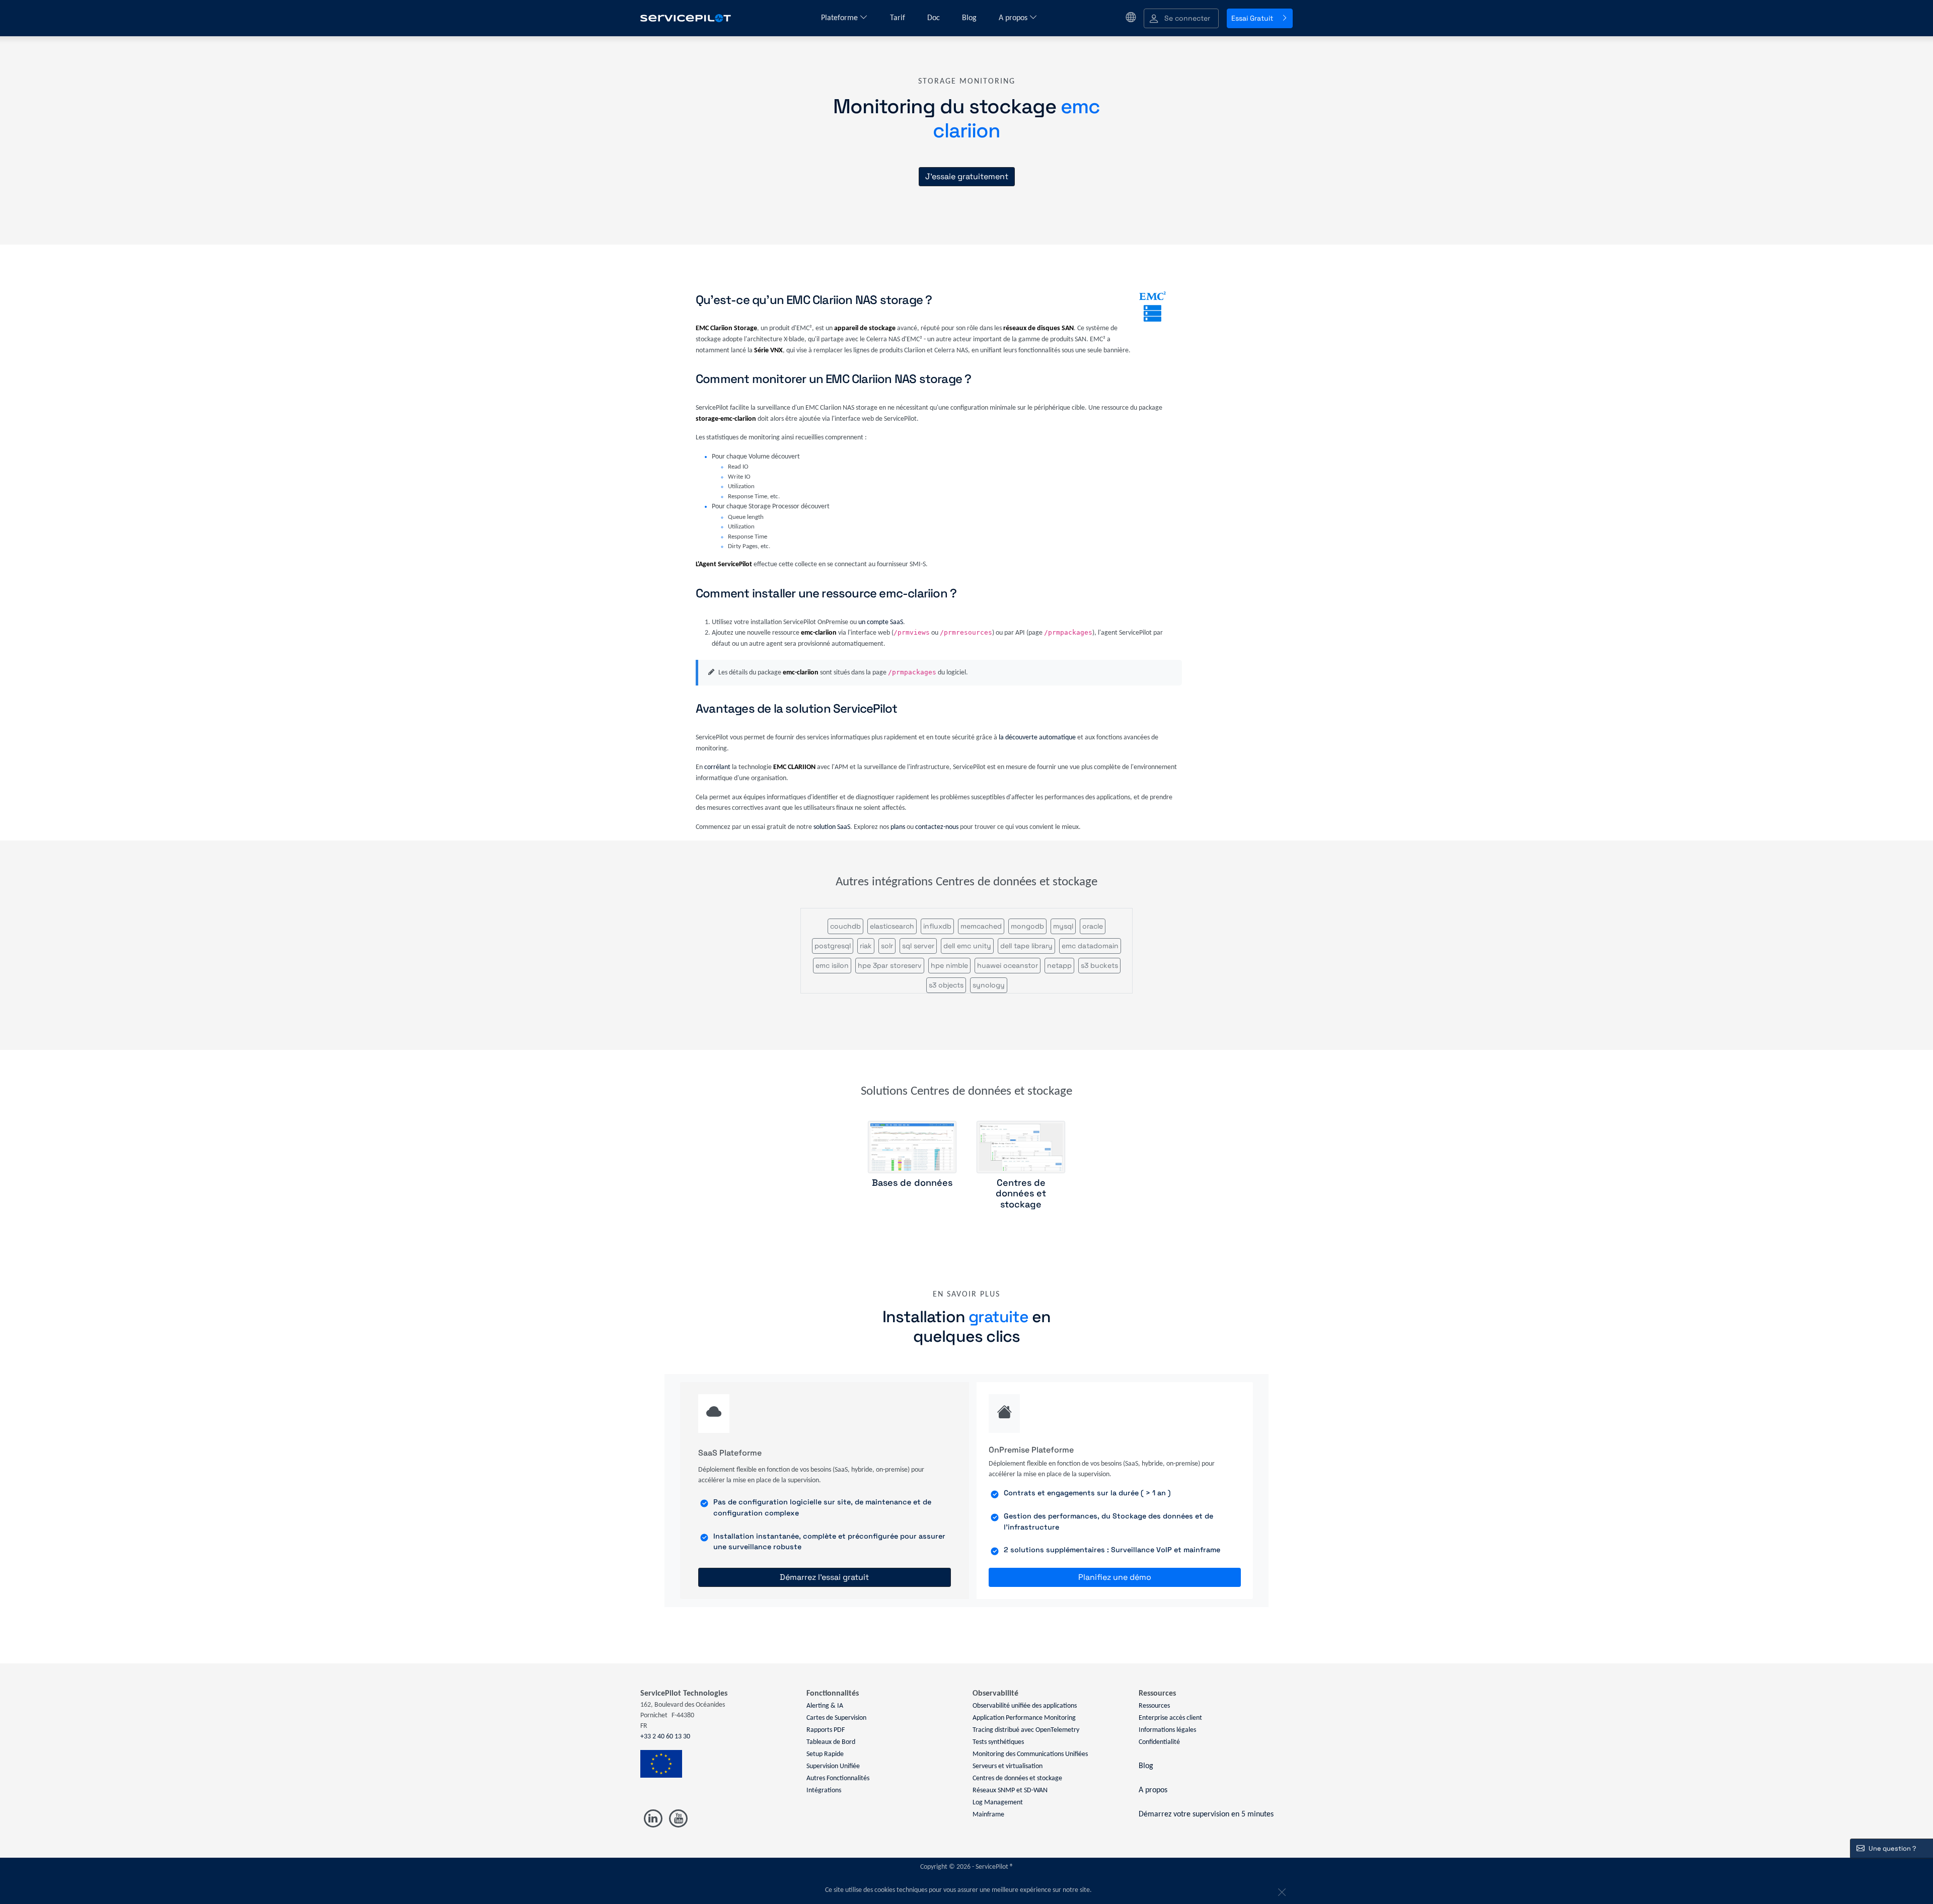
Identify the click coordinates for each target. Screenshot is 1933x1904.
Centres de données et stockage (1017, 1778)
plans (898, 827)
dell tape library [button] (1026, 946)
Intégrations (824, 1791)
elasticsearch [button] (892, 926)
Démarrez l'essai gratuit (824, 1577)
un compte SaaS (881, 622)
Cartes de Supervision (836, 1718)
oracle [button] (1093, 926)
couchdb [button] (845, 926)
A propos (1014, 18)
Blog (970, 18)
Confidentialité (1159, 1742)
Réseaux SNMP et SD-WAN (1010, 1791)
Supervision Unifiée (833, 1766)
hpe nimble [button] (949, 965)
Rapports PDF (826, 1730)
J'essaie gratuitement (967, 176)
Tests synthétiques (998, 1742)
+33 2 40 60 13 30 (665, 1737)
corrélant (717, 767)
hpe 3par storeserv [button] (890, 965)
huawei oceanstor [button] (1008, 965)
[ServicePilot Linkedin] (653, 1819)
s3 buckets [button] (1099, 965)
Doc (935, 18)
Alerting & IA (825, 1706)
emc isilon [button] (832, 965)
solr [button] (887, 946)
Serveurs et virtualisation (1008, 1766)
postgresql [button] (833, 946)
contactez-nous (937, 827)
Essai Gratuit (1252, 18)
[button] (1181, 18)
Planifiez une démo (1115, 1577)
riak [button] (866, 946)
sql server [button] (918, 946)
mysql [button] (1063, 926)
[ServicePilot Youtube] (678, 1819)
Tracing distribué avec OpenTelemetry (1026, 1730)
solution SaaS (832, 827)
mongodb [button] (1027, 926)
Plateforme (840, 18)
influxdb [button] (937, 926)
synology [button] (989, 985)
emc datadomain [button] (1090, 946)
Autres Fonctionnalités (838, 1778)
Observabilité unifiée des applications (1025, 1706)
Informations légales (1167, 1730)
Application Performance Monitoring (1024, 1718)
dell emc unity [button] (967, 946)
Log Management (998, 1803)
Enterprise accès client (1170, 1718)
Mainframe (988, 1815)
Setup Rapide (825, 1754)
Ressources (1154, 1706)
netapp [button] (1059, 965)
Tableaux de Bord (831, 1742)
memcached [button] (981, 926)
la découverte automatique (1037, 738)
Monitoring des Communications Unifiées (1030, 1754)
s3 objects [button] (946, 985)
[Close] (1281, 1890)
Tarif (899, 18)
